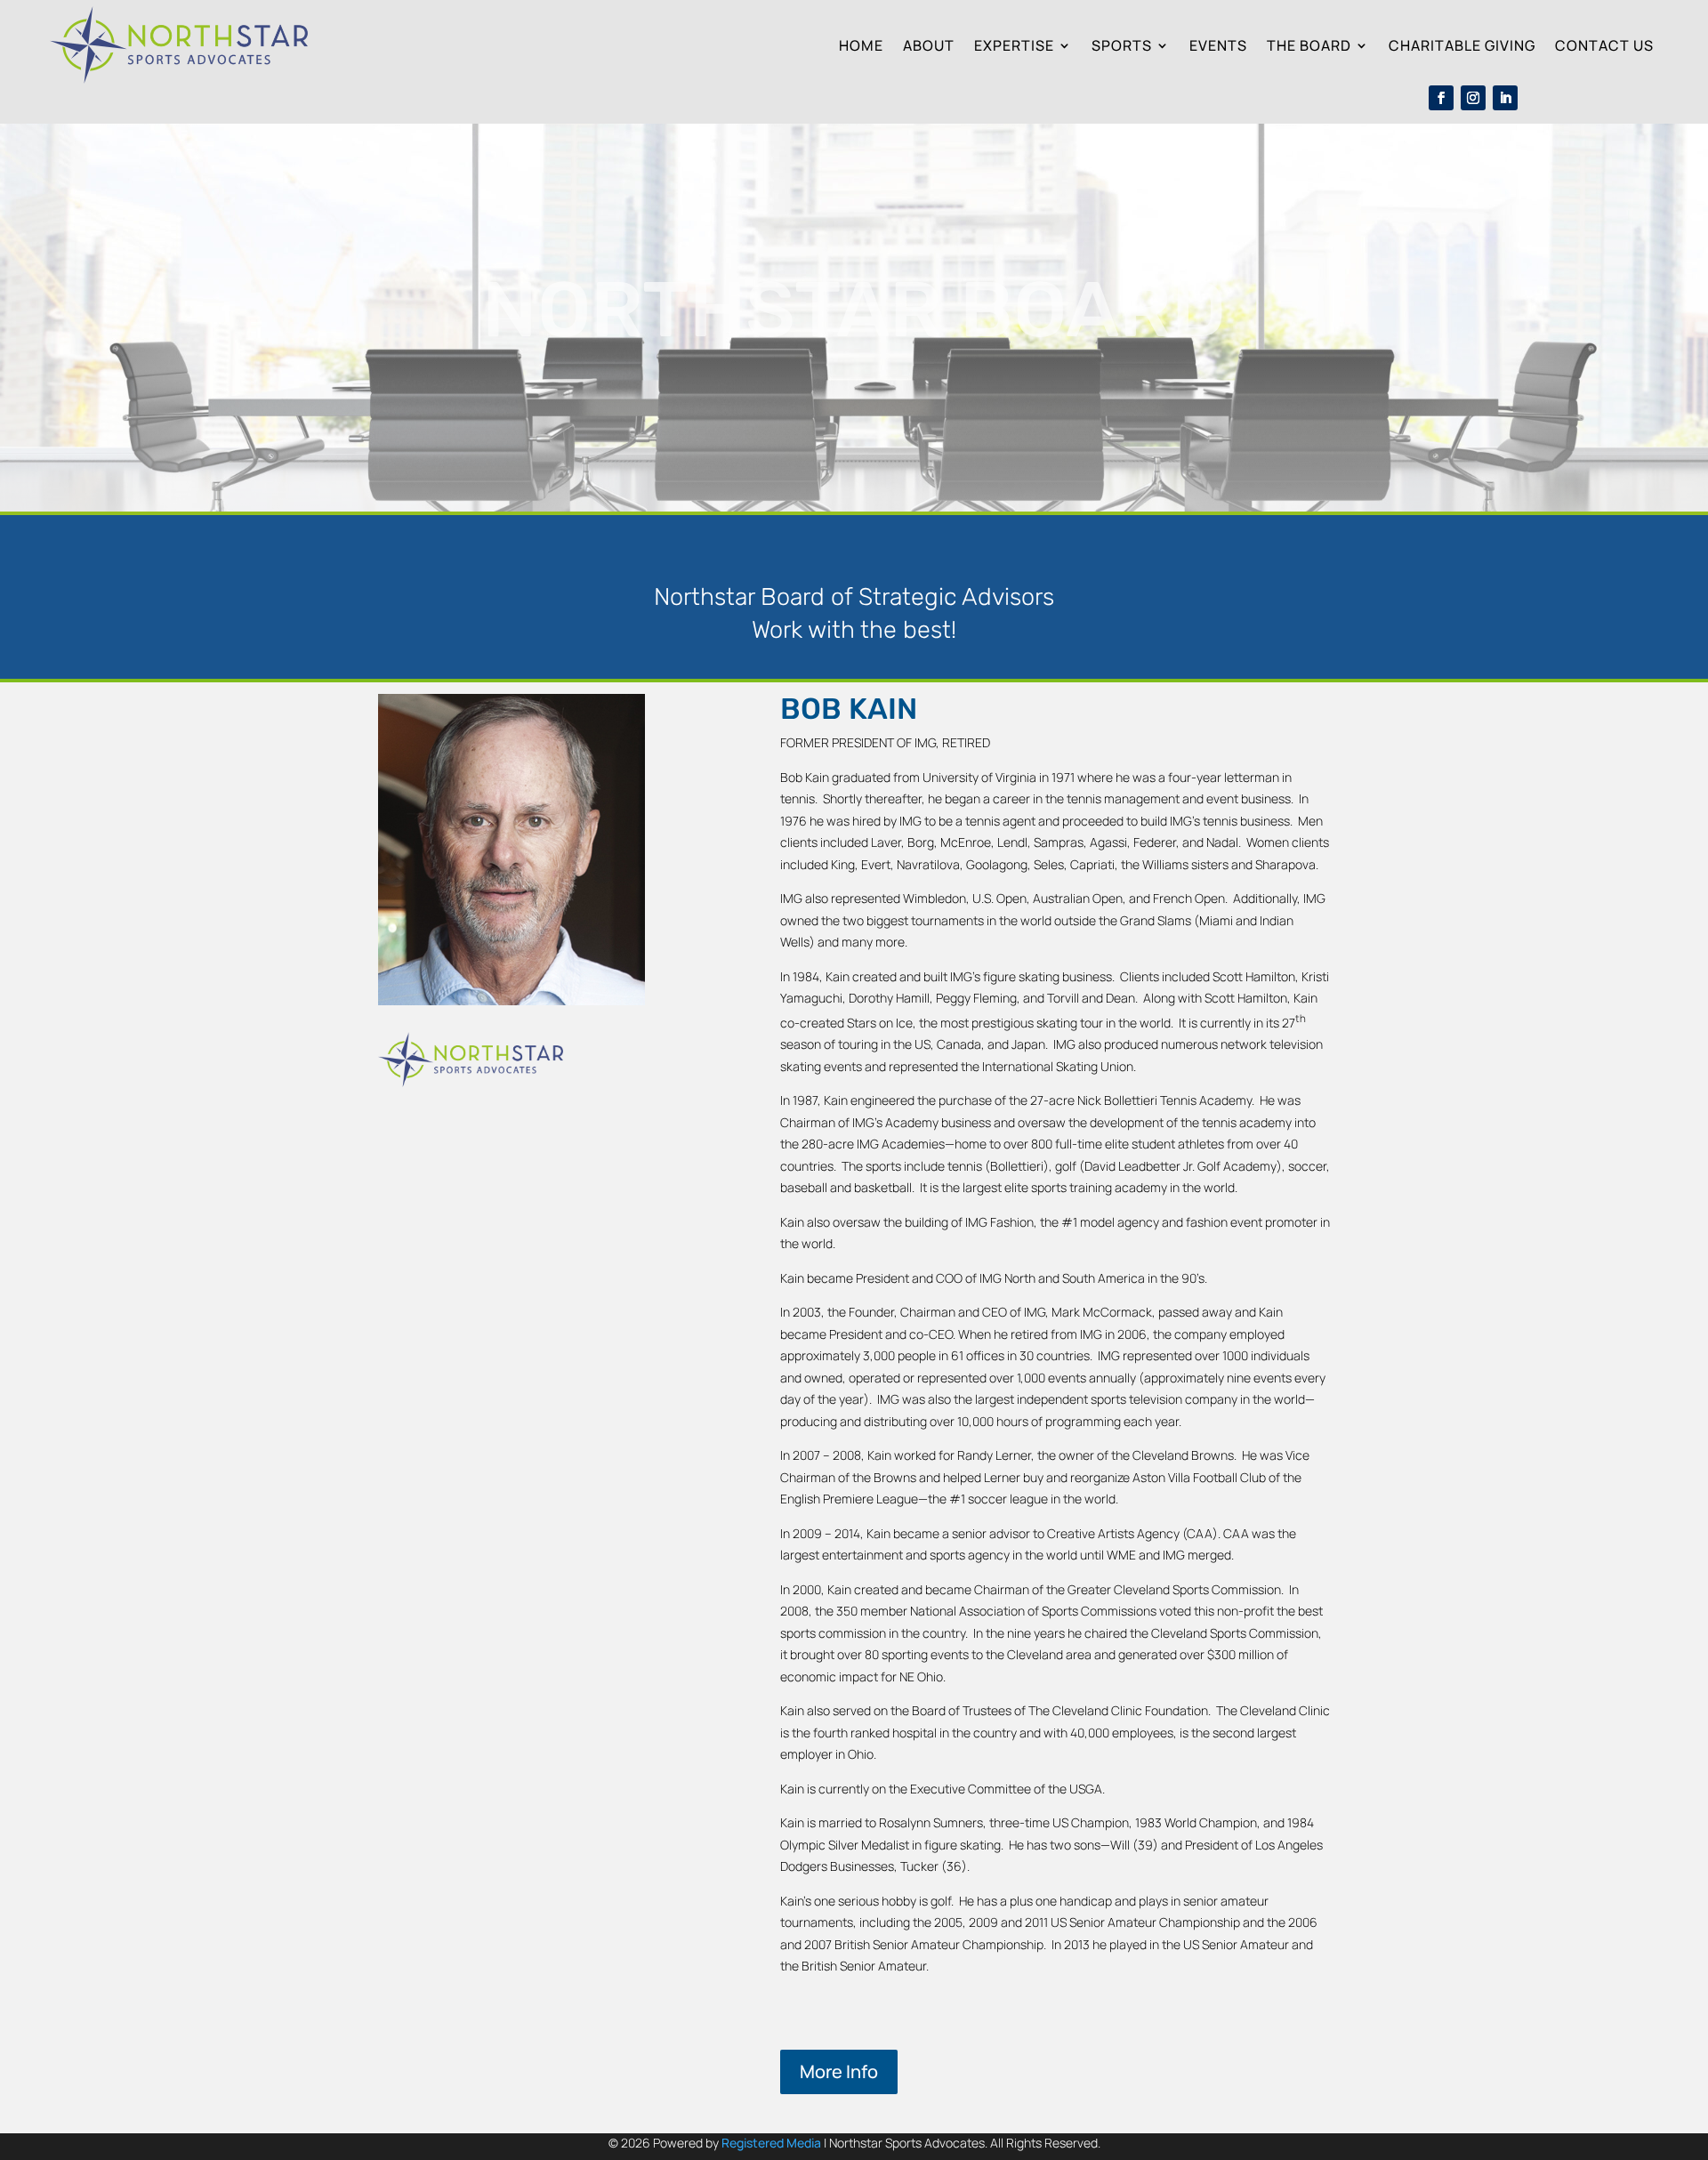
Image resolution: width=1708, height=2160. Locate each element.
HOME (861, 45)
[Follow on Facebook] (1441, 98)
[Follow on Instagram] (1473, 98)
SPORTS (1122, 45)
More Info (839, 2071)
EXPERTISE (1014, 45)
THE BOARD (1309, 45)
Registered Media (771, 2143)
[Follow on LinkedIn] (1505, 98)
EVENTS (1218, 45)
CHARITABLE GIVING (1462, 45)
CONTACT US (1604, 45)
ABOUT (929, 45)
